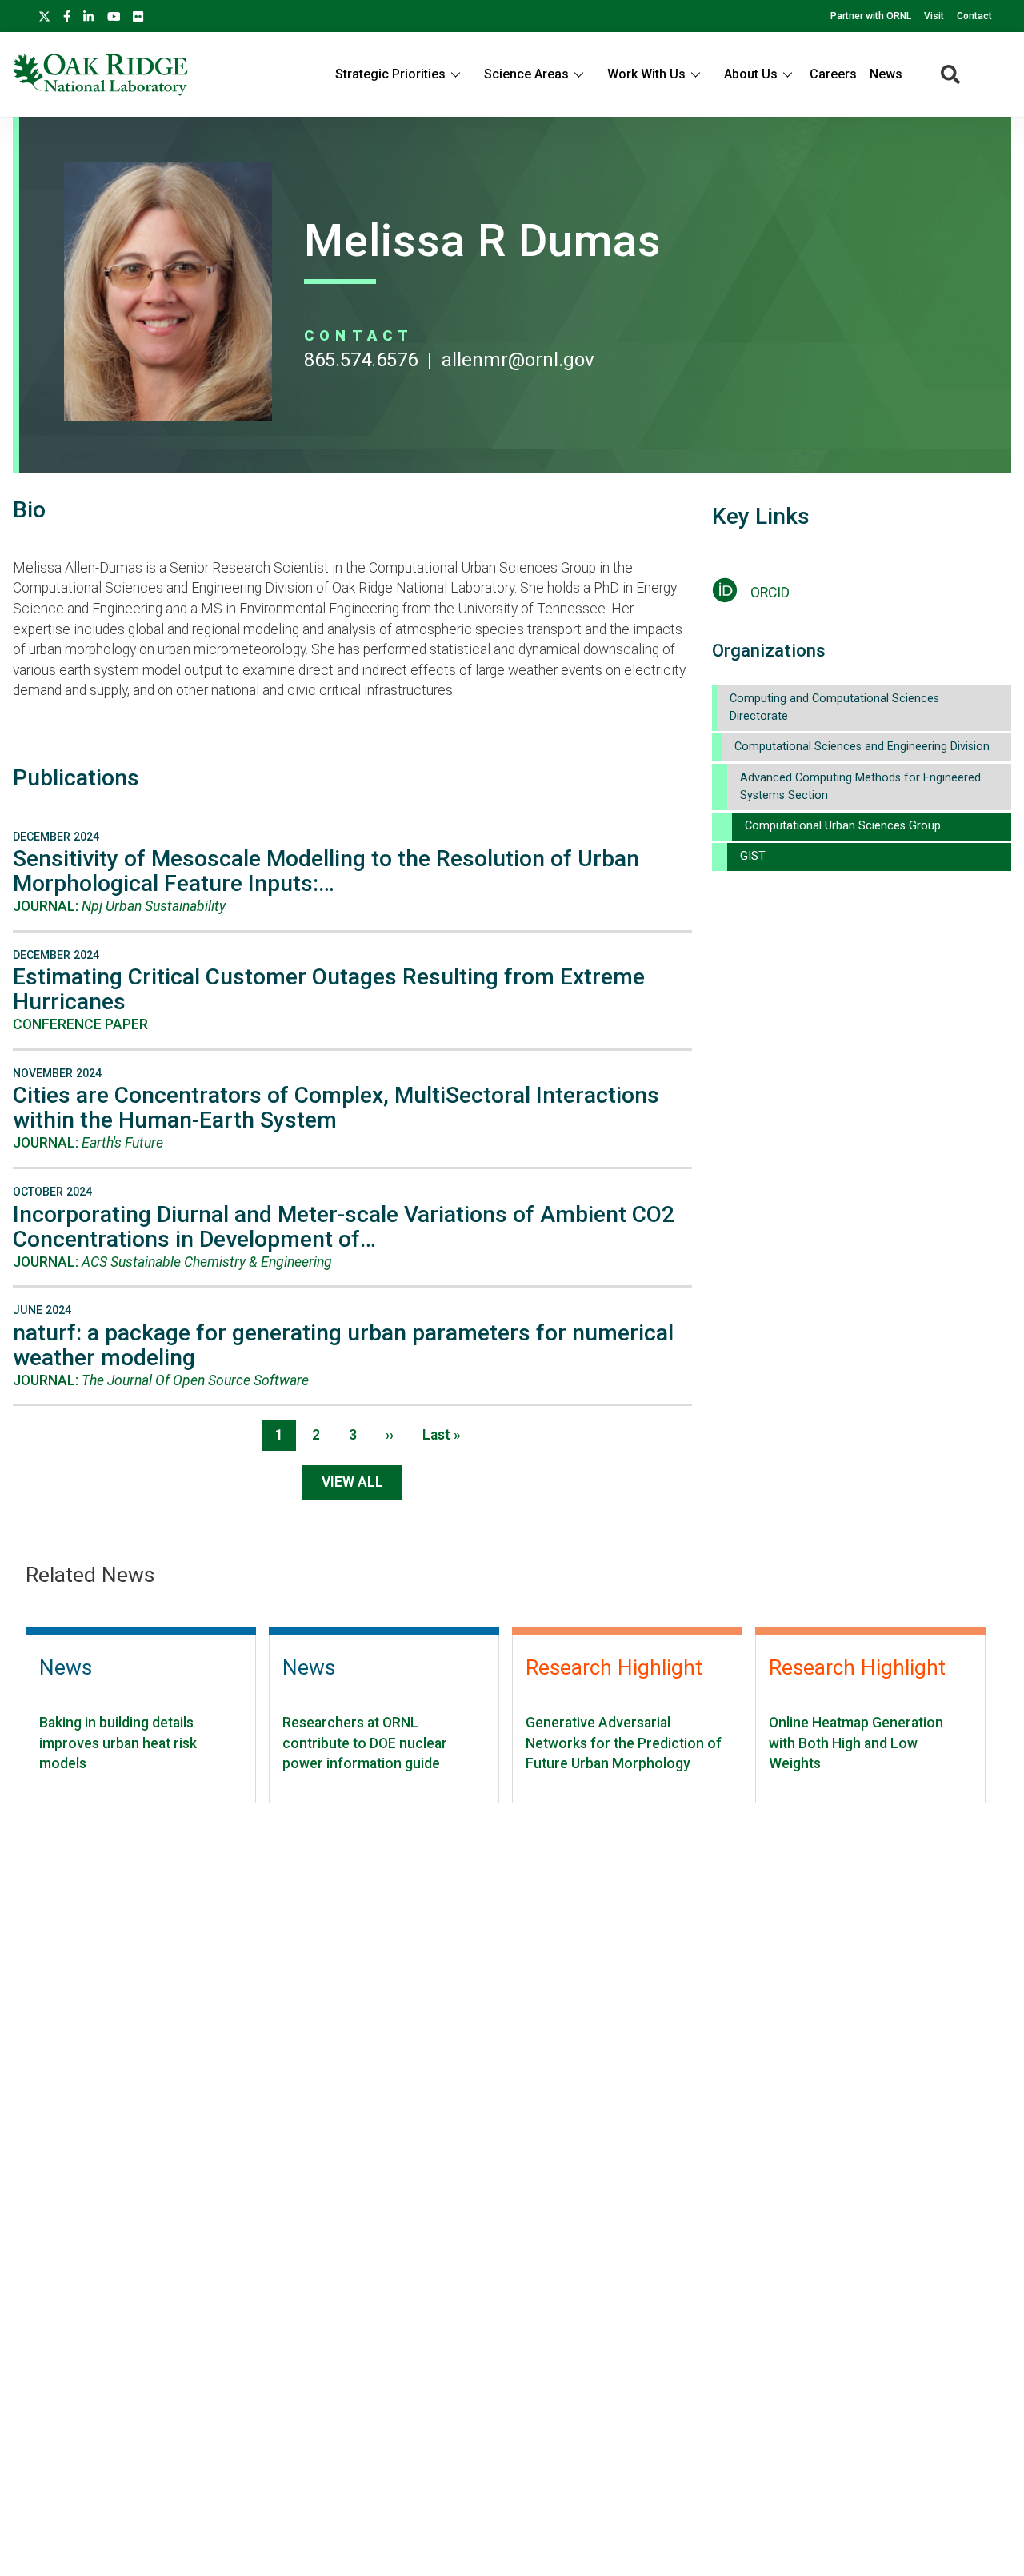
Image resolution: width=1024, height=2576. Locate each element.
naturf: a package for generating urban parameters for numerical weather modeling (343, 1345)
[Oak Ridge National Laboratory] (100, 74)
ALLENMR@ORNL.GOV (518, 360)
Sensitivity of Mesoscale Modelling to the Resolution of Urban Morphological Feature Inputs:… (326, 871)
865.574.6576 (361, 360)
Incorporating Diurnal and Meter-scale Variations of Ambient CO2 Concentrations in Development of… (344, 1227)
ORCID (770, 593)
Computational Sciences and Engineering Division (862, 747)
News (886, 74)
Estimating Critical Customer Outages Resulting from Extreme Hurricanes (329, 989)
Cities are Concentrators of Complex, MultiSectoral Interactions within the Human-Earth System (336, 1108)
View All (352, 1482)
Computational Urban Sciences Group (843, 826)
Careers (833, 74)
